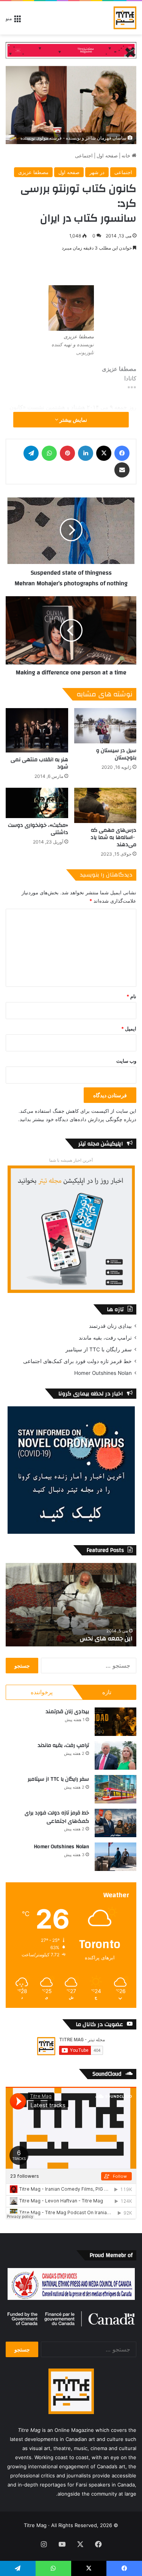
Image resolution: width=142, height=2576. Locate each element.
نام (131, 996)
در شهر (97, 172)
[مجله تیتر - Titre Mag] (125, 18)
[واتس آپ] (49, 453)
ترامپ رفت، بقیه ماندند (105, 1338)
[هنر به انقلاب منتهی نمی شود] (37, 730)
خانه (127, 156)
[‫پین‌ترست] (67, 453)
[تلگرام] (31, 453)
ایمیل (129, 1029)
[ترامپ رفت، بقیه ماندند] (115, 1755)
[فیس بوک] (122, 453)
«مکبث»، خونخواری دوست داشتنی (38, 829)
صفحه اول (107, 156)
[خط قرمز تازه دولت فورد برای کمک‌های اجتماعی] (115, 1823)
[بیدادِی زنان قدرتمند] (115, 1722)
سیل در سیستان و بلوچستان (116, 754)
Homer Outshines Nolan (103, 1373)
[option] (71, 1605)
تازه (107, 1692)
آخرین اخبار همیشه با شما (71, 1160)
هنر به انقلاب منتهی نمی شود (39, 763)
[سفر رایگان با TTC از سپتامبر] (115, 1789)
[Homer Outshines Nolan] (115, 1857)
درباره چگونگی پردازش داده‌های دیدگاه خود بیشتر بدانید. (77, 1119)
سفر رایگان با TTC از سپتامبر (99, 1349)
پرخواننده (42, 1692)
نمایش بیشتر (73, 420)
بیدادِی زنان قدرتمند (110, 1326)
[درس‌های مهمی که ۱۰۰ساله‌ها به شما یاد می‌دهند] (105, 805)
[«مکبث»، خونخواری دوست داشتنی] (37, 803)
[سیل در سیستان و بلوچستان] (105, 726)
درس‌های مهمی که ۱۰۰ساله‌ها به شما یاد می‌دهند (113, 837)
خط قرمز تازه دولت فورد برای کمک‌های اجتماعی (77, 1361)
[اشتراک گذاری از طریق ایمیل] (122, 470)
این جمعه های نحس (106, 1638)
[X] (104, 453)
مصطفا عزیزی (33, 172)
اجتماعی (84, 156)
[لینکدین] (86, 453)
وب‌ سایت (126, 1061)
